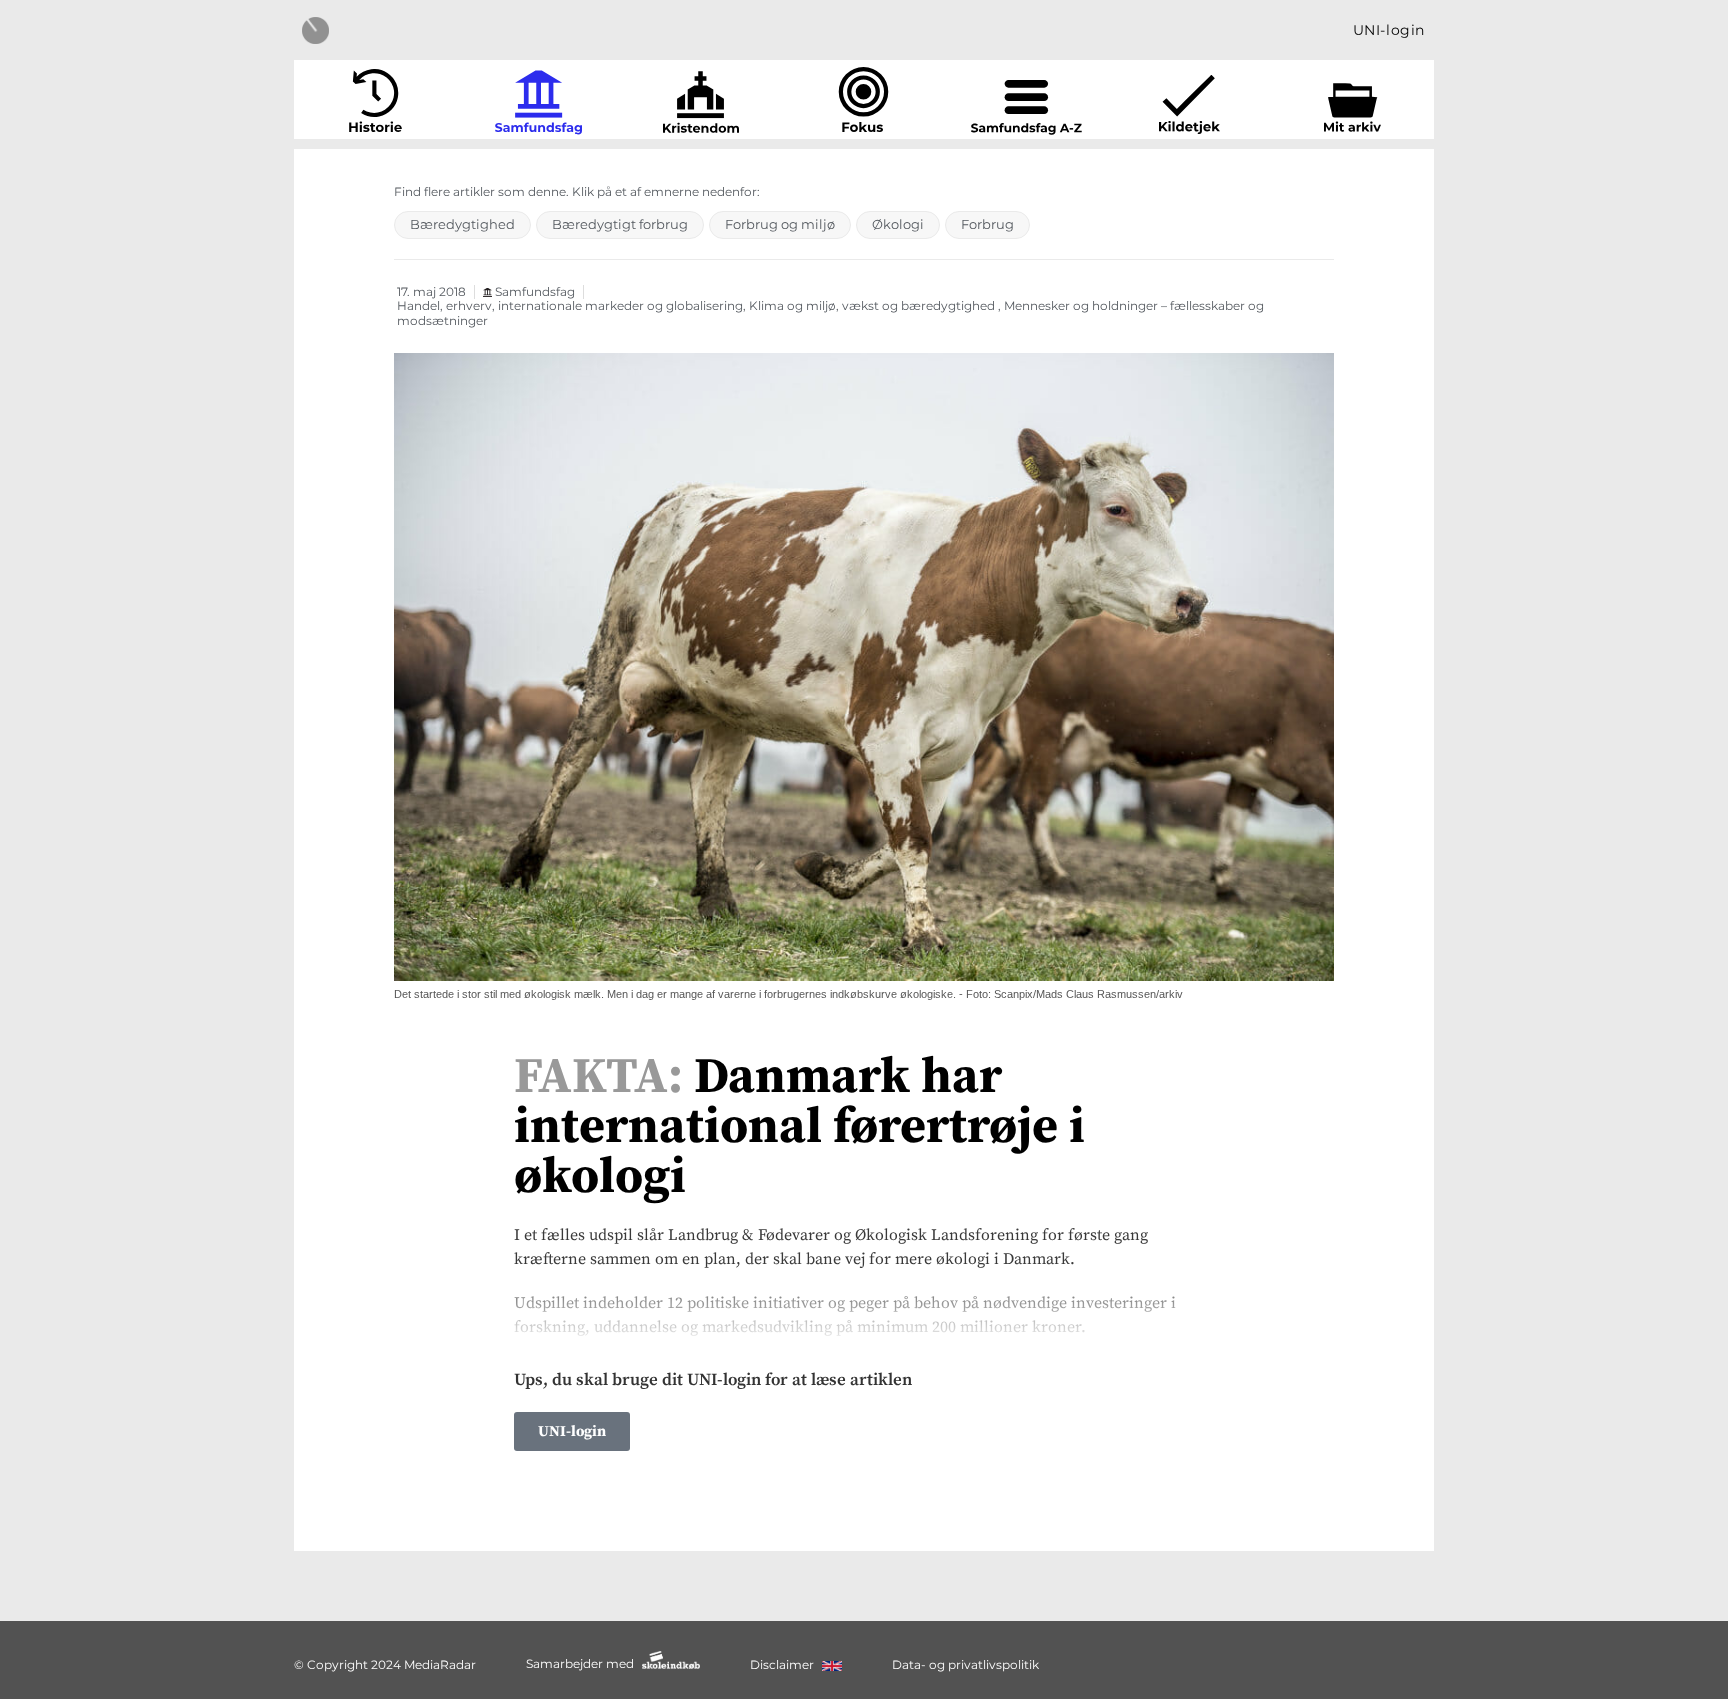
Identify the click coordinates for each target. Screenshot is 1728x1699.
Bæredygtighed (462, 224)
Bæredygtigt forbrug (620, 224)
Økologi (898, 224)
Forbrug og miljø (780, 224)
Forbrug (987, 224)
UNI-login (1389, 30)
